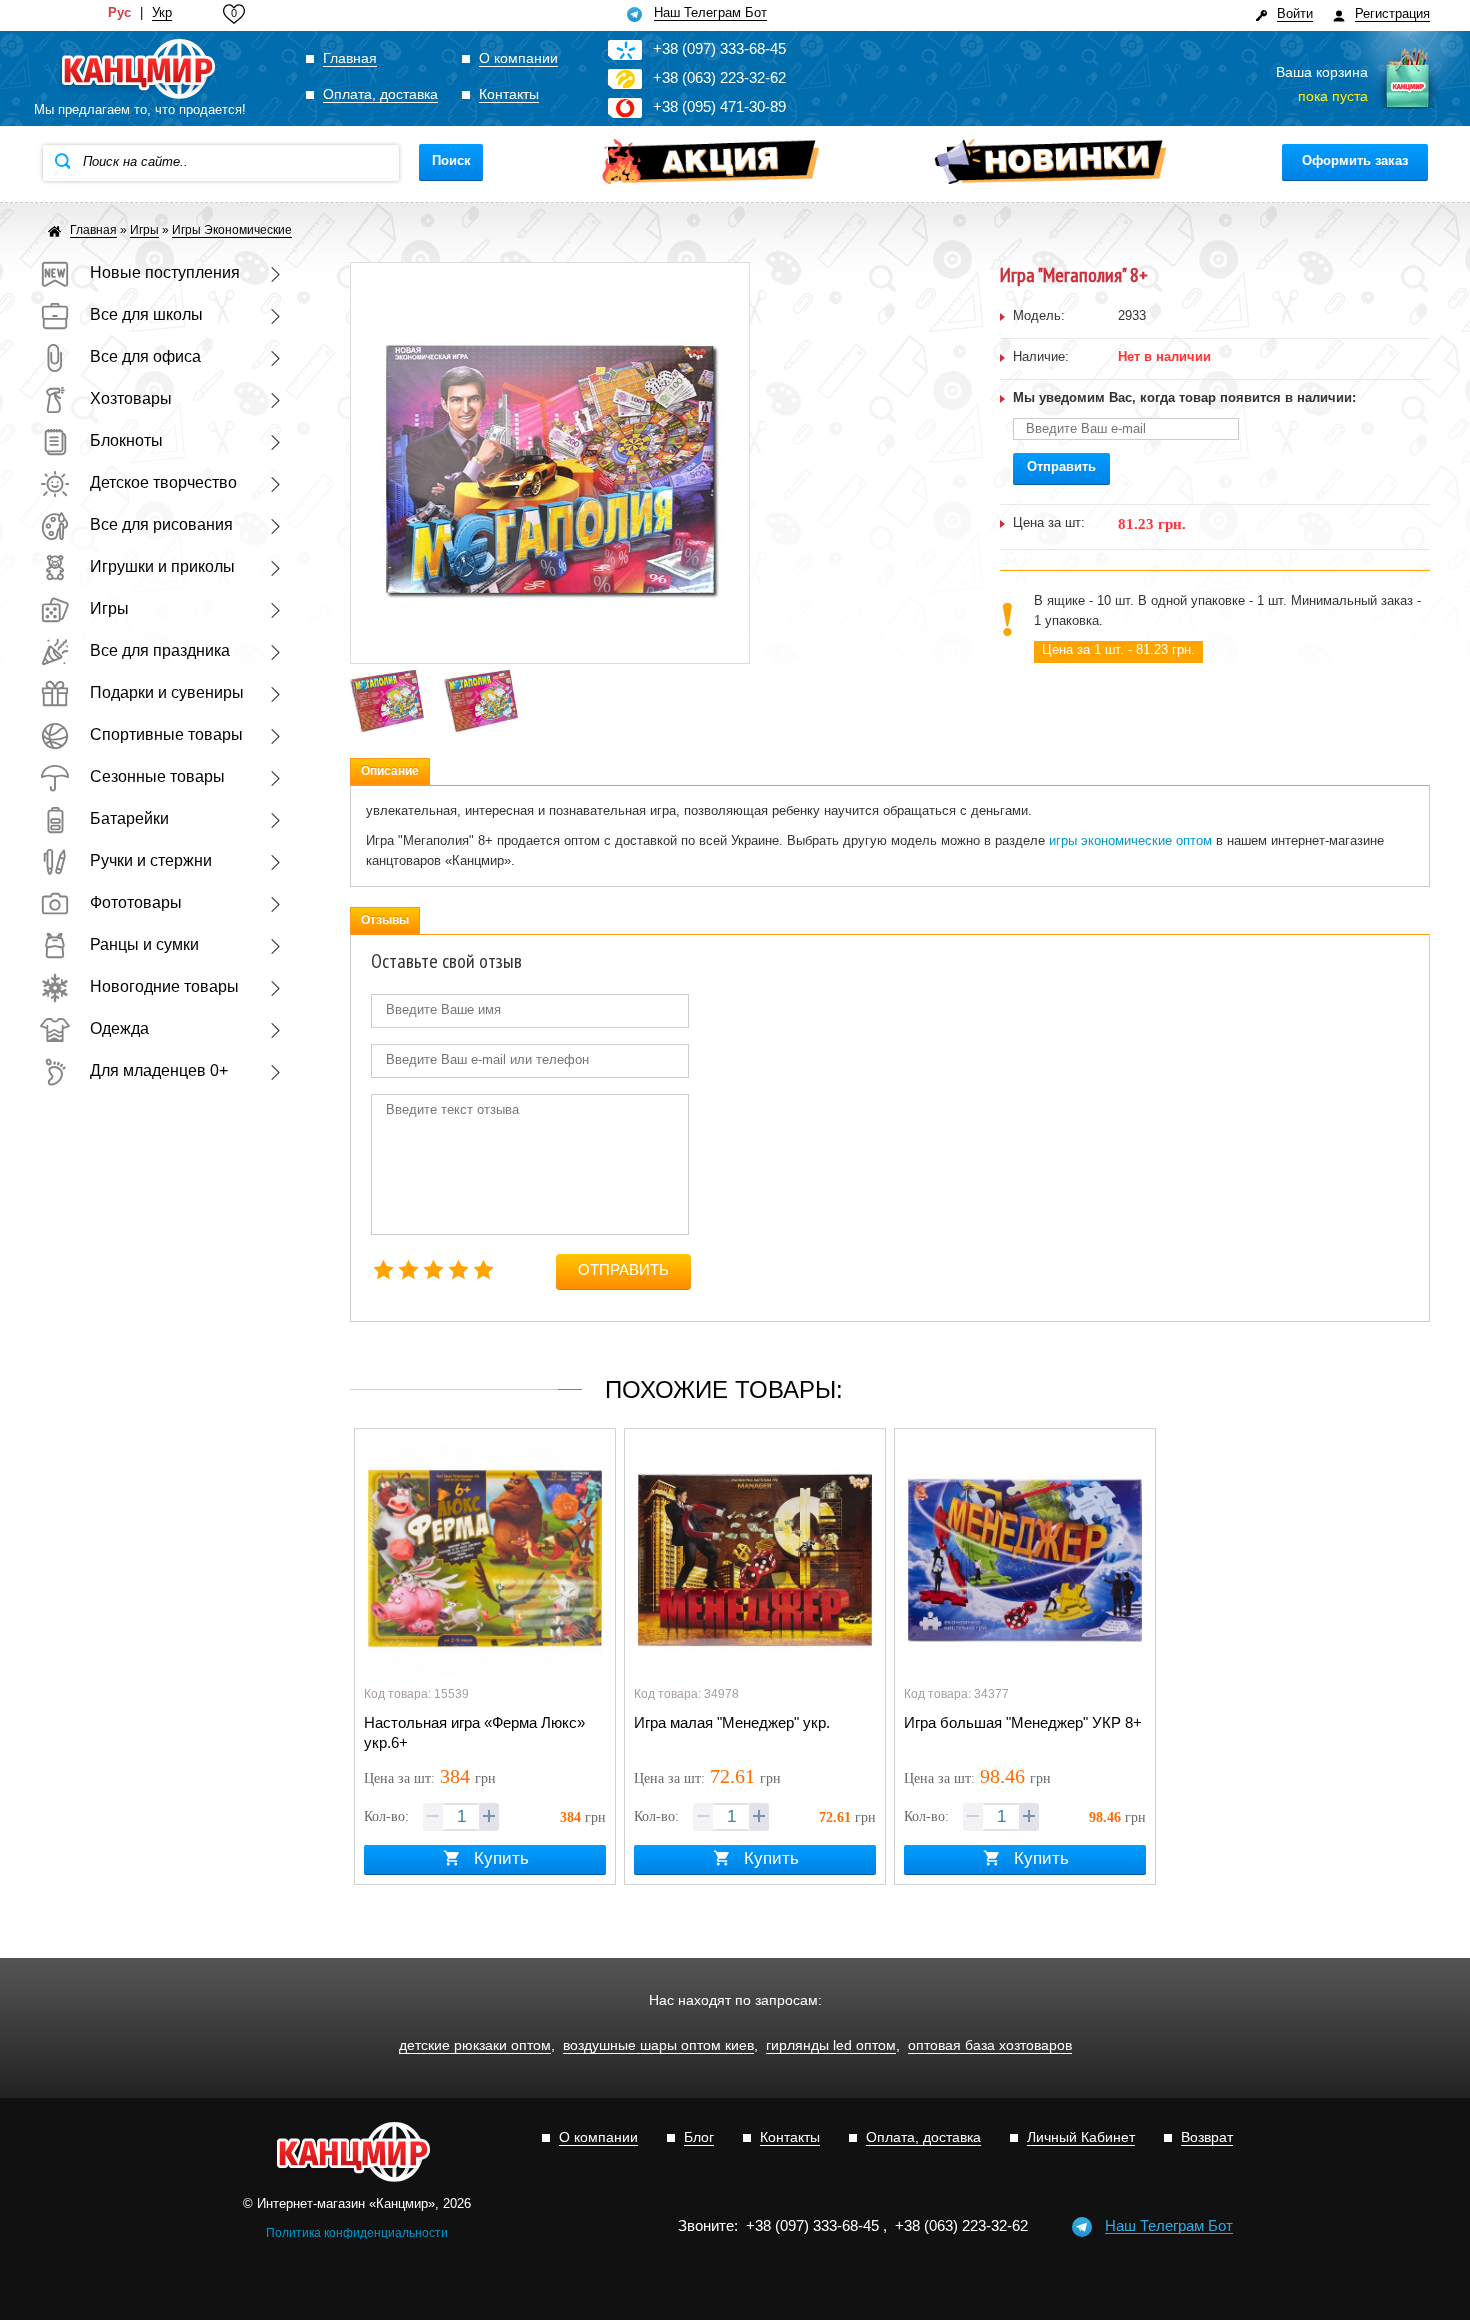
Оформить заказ (1355, 160)
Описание (390, 771)
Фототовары (136, 902)
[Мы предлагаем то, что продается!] (140, 70)
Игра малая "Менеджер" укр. (732, 1722)
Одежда (119, 1028)
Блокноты (126, 440)
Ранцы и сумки (144, 944)
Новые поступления (165, 272)
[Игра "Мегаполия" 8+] (387, 674)
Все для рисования (161, 524)
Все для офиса (145, 356)
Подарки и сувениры (167, 692)
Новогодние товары (164, 986)
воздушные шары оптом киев (658, 2045)
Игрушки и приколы (162, 566)
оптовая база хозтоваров (990, 2045)
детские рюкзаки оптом (475, 2045)
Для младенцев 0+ (159, 1070)
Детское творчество (163, 482)
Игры (109, 608)
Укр (162, 13)
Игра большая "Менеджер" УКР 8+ (1023, 1722)
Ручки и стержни (151, 860)
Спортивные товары (166, 734)
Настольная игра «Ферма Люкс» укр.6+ (474, 1732)
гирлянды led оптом (831, 2045)
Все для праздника (160, 650)
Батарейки (129, 818)
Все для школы (146, 314)
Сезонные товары (157, 776)
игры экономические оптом (1130, 840)
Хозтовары (131, 398)
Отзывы (385, 920)
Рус (119, 13)
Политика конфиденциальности (357, 2233)
